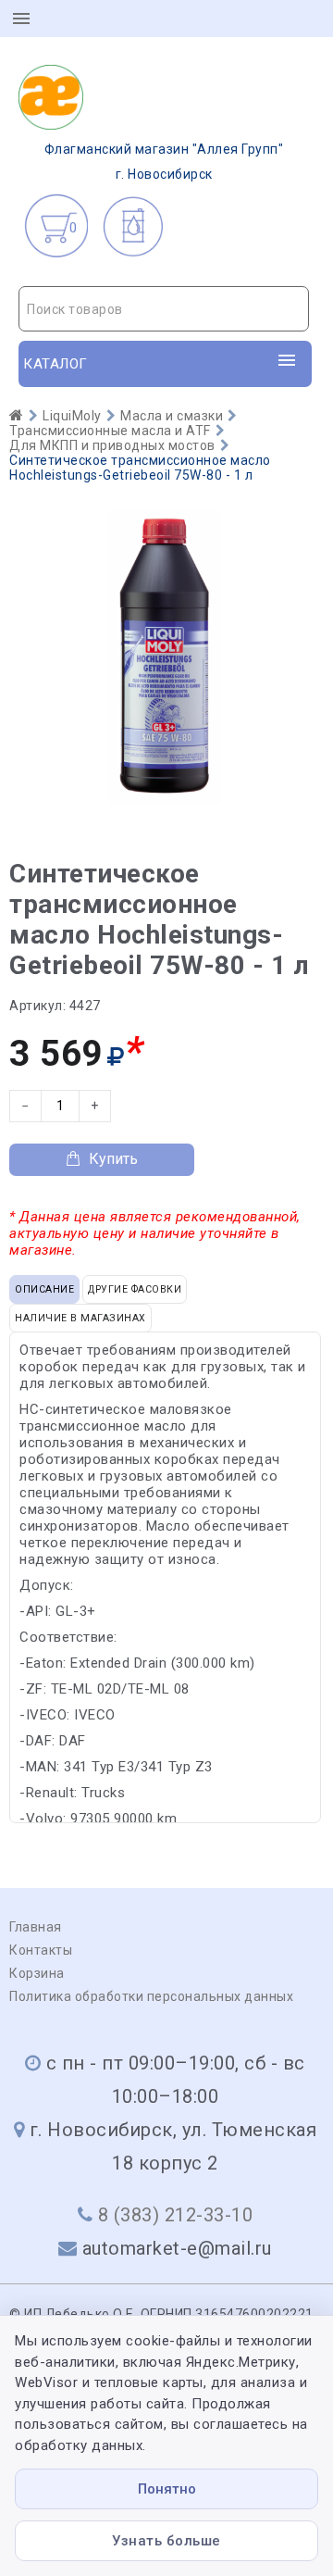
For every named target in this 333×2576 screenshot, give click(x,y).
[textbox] (164, 309)
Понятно (167, 2489)
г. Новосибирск (164, 162)
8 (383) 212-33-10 (176, 2215)
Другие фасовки (135, 1289)
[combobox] (164, 309)
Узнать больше (166, 2541)
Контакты (41, 1950)
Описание (44, 1289)
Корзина (37, 1973)
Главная (36, 1927)
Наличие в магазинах (80, 1318)
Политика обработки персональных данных (151, 1996)
